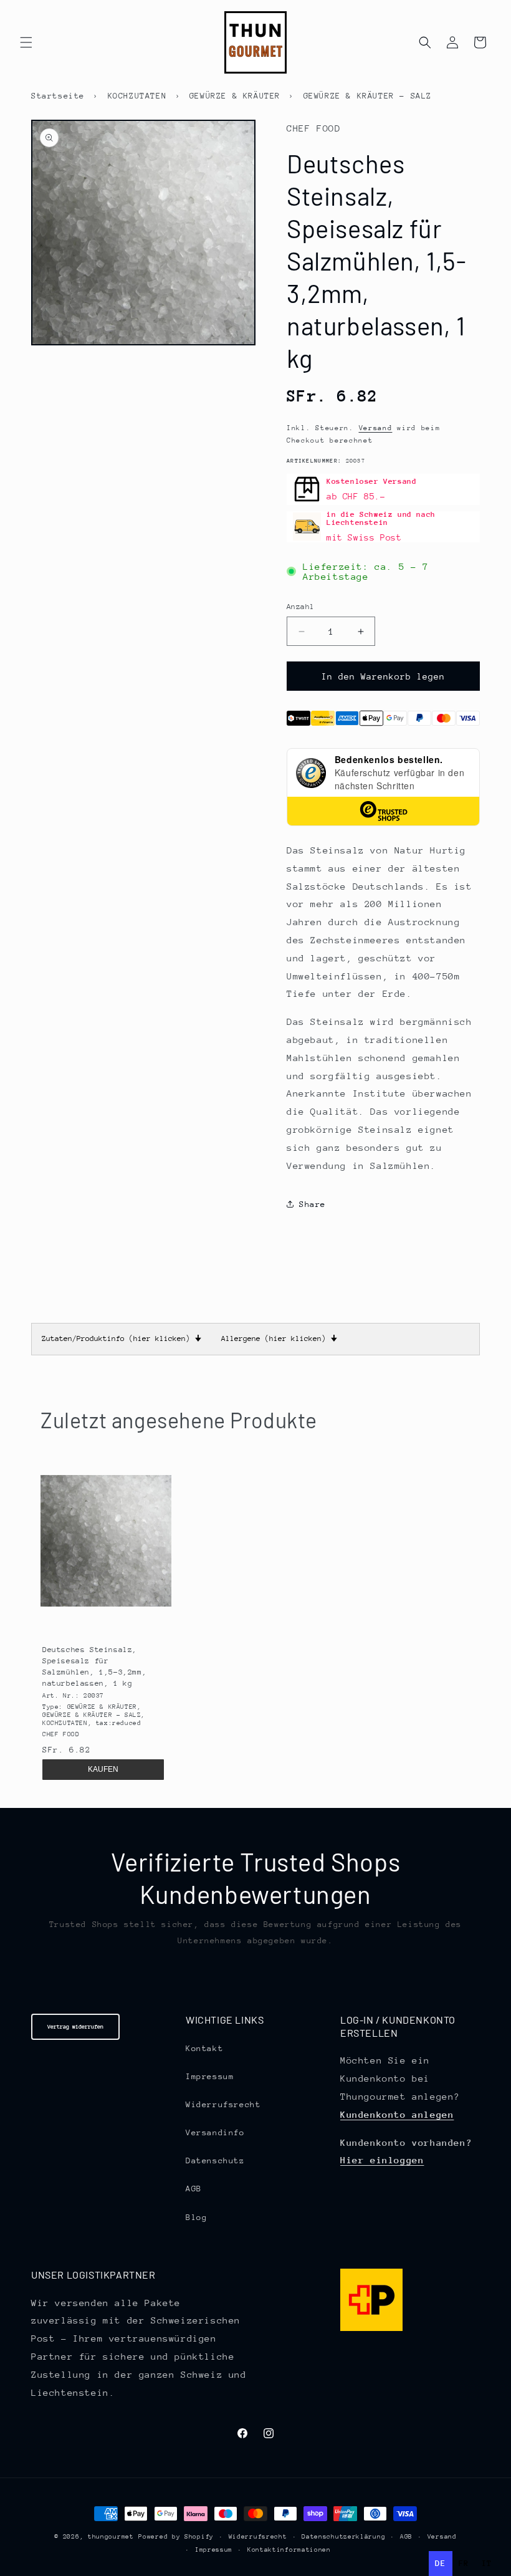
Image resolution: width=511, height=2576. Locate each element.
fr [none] (464, 2563)
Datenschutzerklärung (343, 2537)
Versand (376, 428)
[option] (464, 2564)
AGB (194, 2189)
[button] (26, 42)
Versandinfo (215, 2132)
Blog (196, 2217)
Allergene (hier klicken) (279, 1338)
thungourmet (111, 2537)
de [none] (440, 2563)
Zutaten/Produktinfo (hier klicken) (122, 1338)
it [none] (487, 2563)
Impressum (210, 2076)
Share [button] (313, 1204)
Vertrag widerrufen (75, 2026)
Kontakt (204, 2048)
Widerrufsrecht (223, 2104)
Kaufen (103, 1769)
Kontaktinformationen (289, 2550)
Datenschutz (215, 2160)
